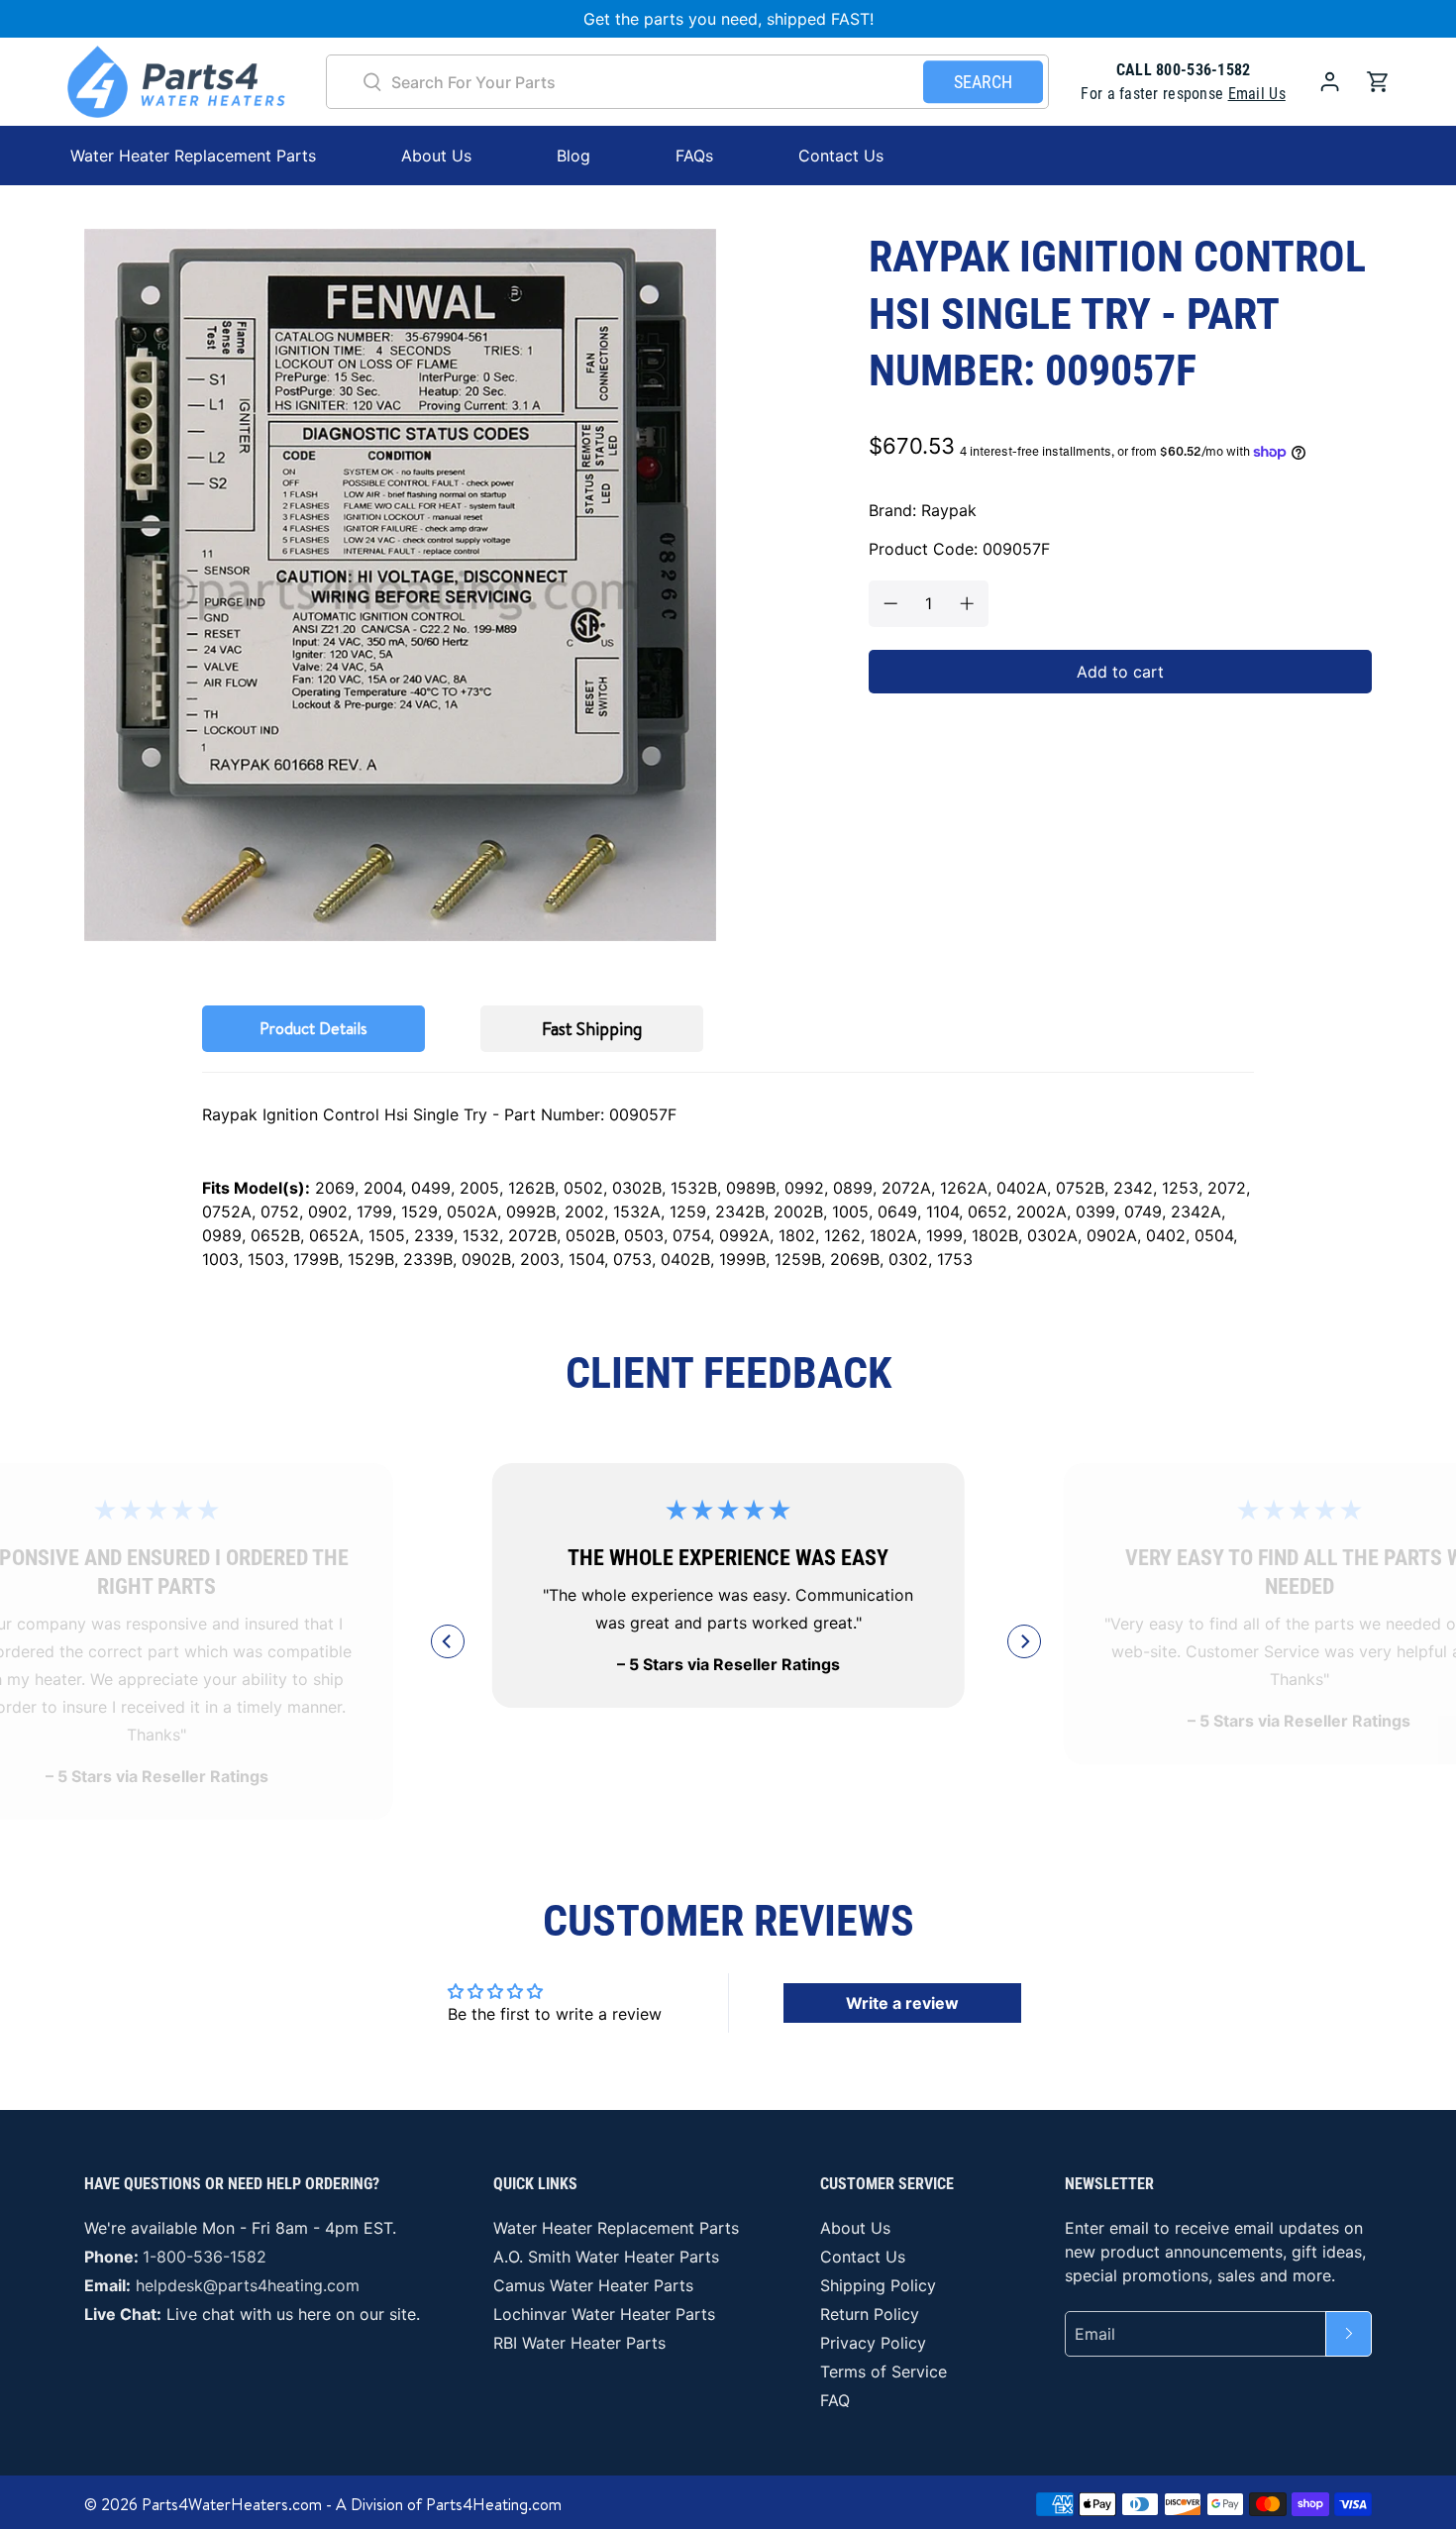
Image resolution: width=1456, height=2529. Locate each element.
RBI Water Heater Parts (579, 2343)
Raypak (949, 510)
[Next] (1024, 1641)
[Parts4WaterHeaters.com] (176, 82)
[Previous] (448, 1641)
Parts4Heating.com (494, 2504)
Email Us (1257, 94)
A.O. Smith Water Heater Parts (606, 2257)
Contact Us (841, 156)
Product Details (313, 1028)
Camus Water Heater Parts (593, 2285)
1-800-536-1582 (205, 2257)
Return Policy (870, 2314)
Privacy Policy (873, 2343)
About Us (436, 156)
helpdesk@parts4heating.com (248, 2285)
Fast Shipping (592, 1029)
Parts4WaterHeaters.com (232, 2504)
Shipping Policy (878, 2285)
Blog (573, 156)
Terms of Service (884, 2371)
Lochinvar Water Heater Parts (604, 2314)
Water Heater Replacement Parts (616, 2228)
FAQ (835, 2400)
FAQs (694, 156)
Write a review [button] (902, 2003)
